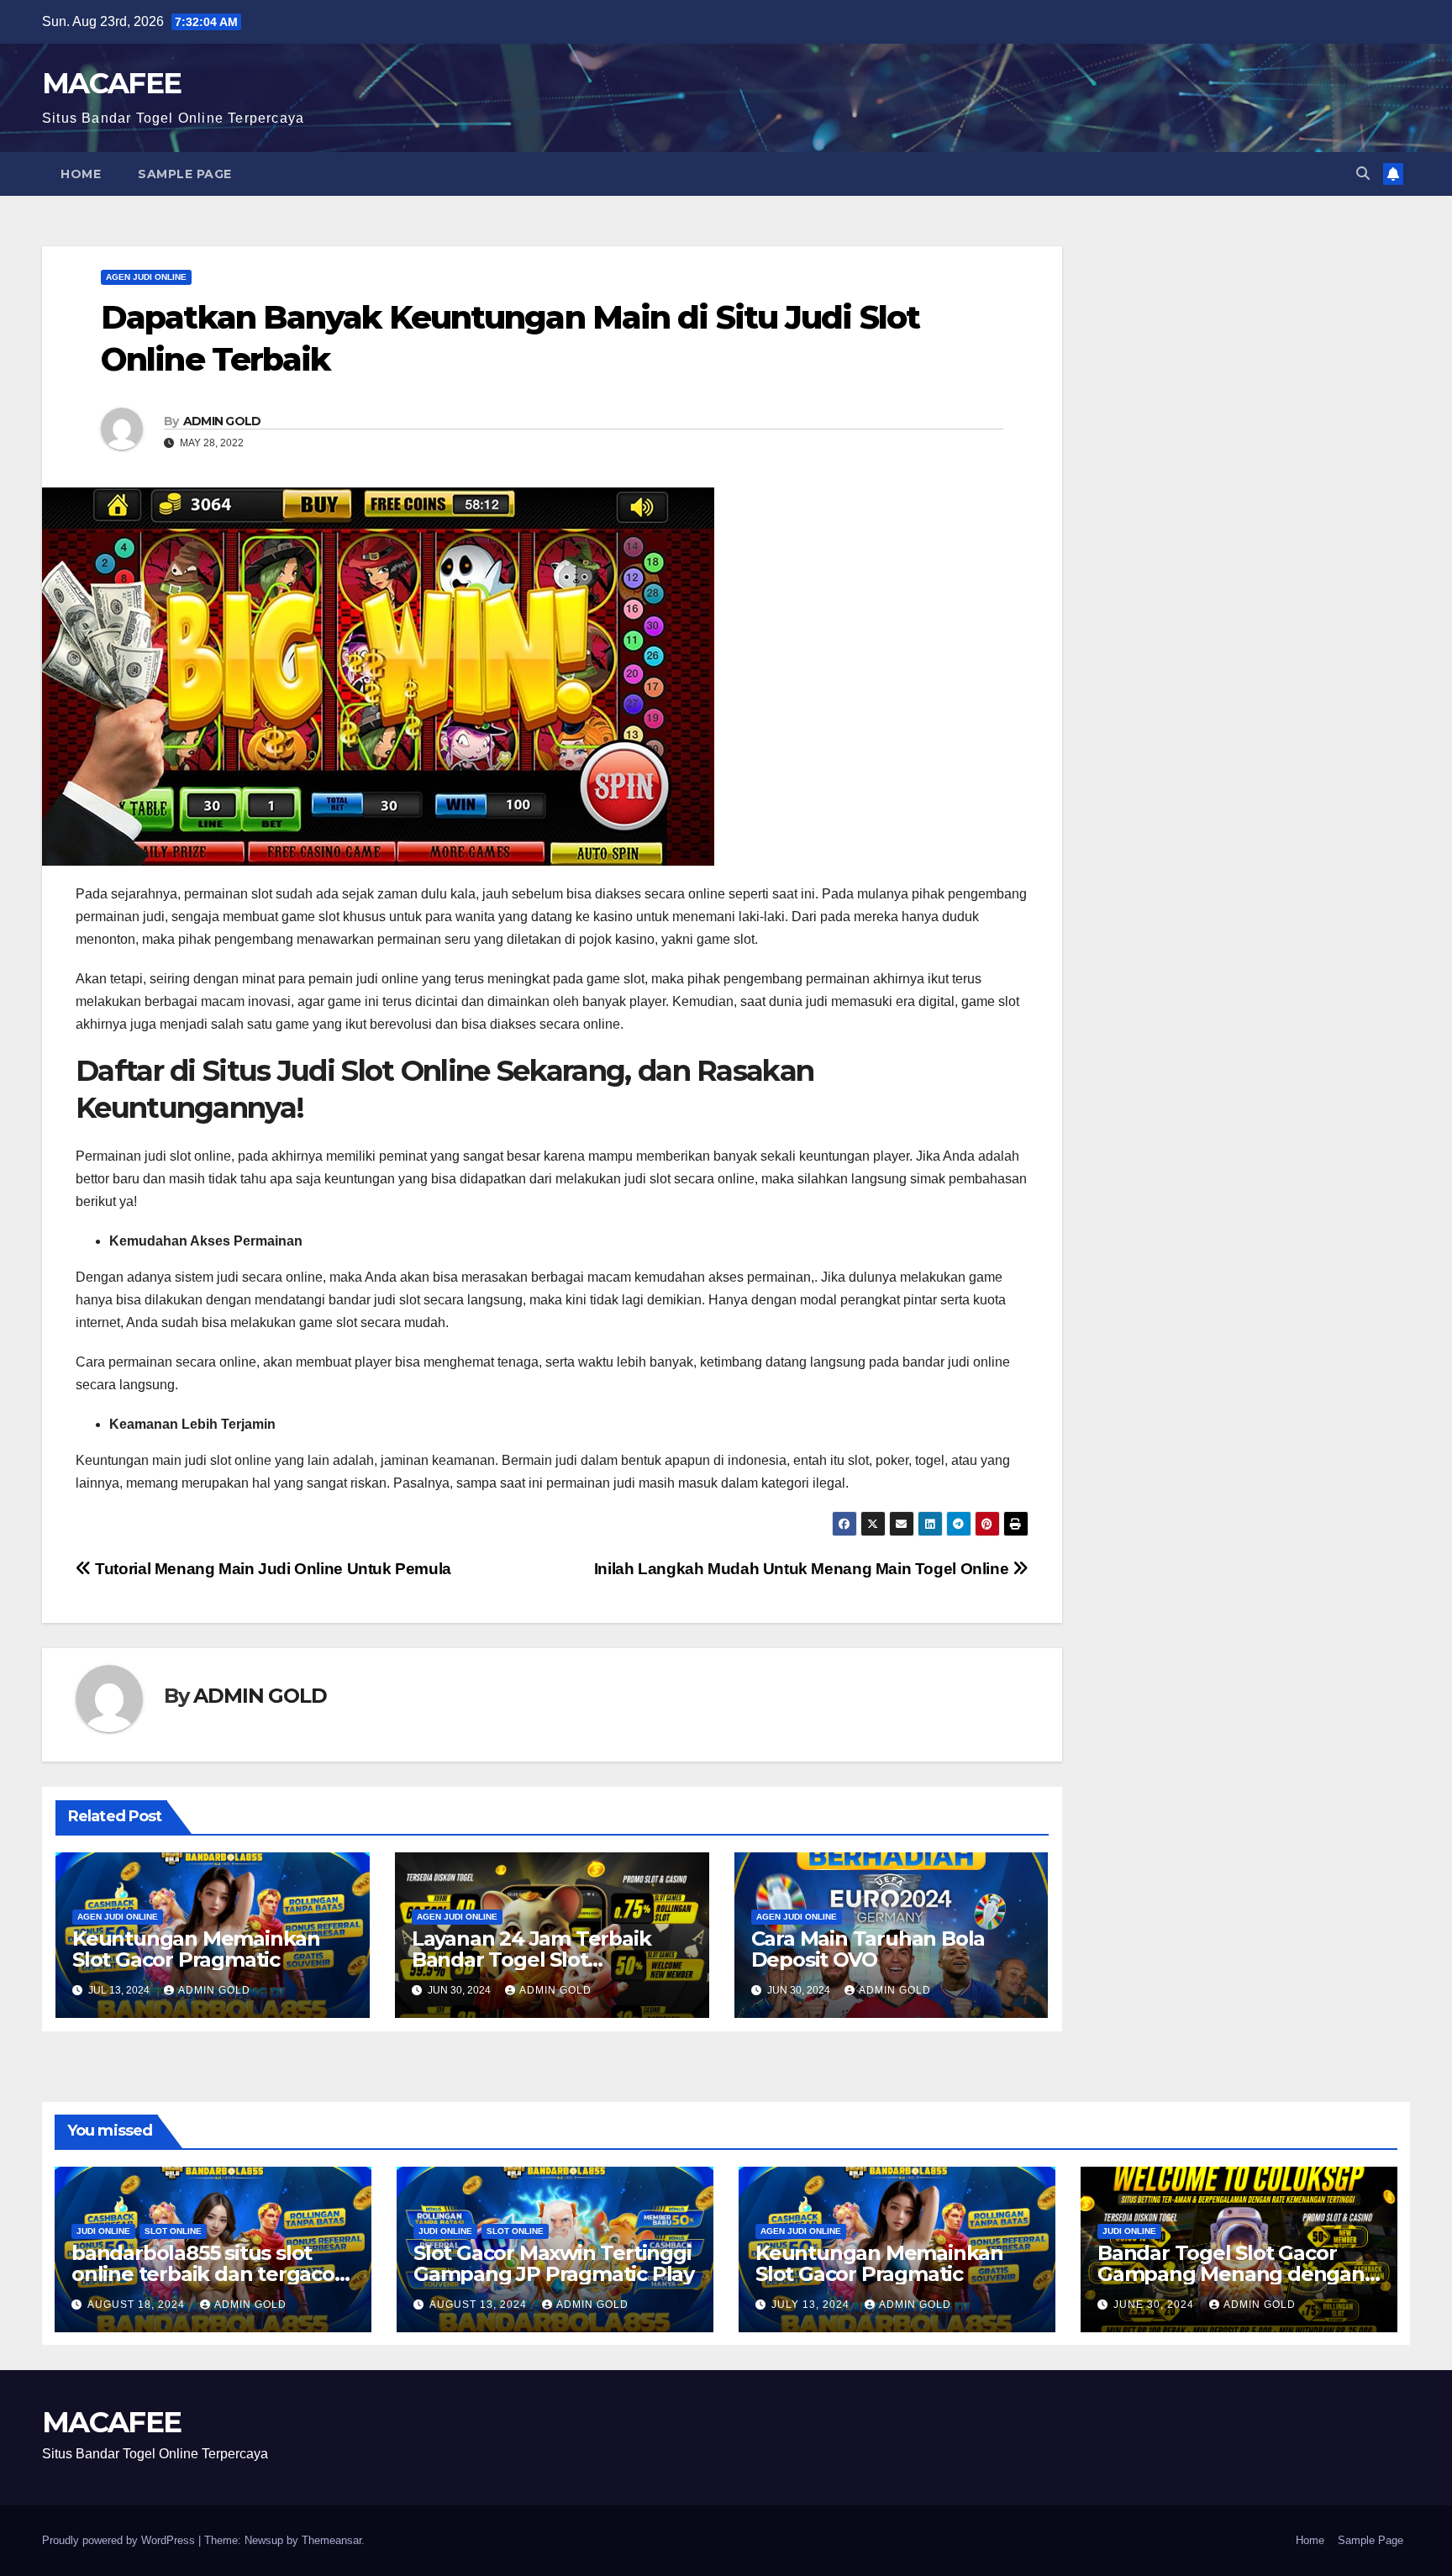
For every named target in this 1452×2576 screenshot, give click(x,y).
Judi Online (103, 2231)
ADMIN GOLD (222, 421)
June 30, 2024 (1155, 2305)
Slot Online (173, 2231)
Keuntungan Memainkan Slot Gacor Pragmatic (196, 1949)
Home (81, 174)
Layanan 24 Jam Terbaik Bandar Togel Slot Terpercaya (531, 1960)
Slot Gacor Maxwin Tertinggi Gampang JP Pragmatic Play (554, 2263)
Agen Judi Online (146, 277)
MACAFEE (111, 83)
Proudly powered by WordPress (120, 2540)
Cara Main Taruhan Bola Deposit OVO (868, 1949)
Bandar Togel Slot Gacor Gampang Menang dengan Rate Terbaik (1231, 2274)
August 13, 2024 (480, 2305)
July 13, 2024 (812, 2305)
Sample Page (185, 174)
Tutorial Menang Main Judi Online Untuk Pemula (271, 1569)
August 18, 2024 (138, 2305)
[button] (1363, 174)
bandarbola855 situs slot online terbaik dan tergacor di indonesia (207, 2274)
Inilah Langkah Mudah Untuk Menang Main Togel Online (803, 1569)
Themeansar (331, 2540)
